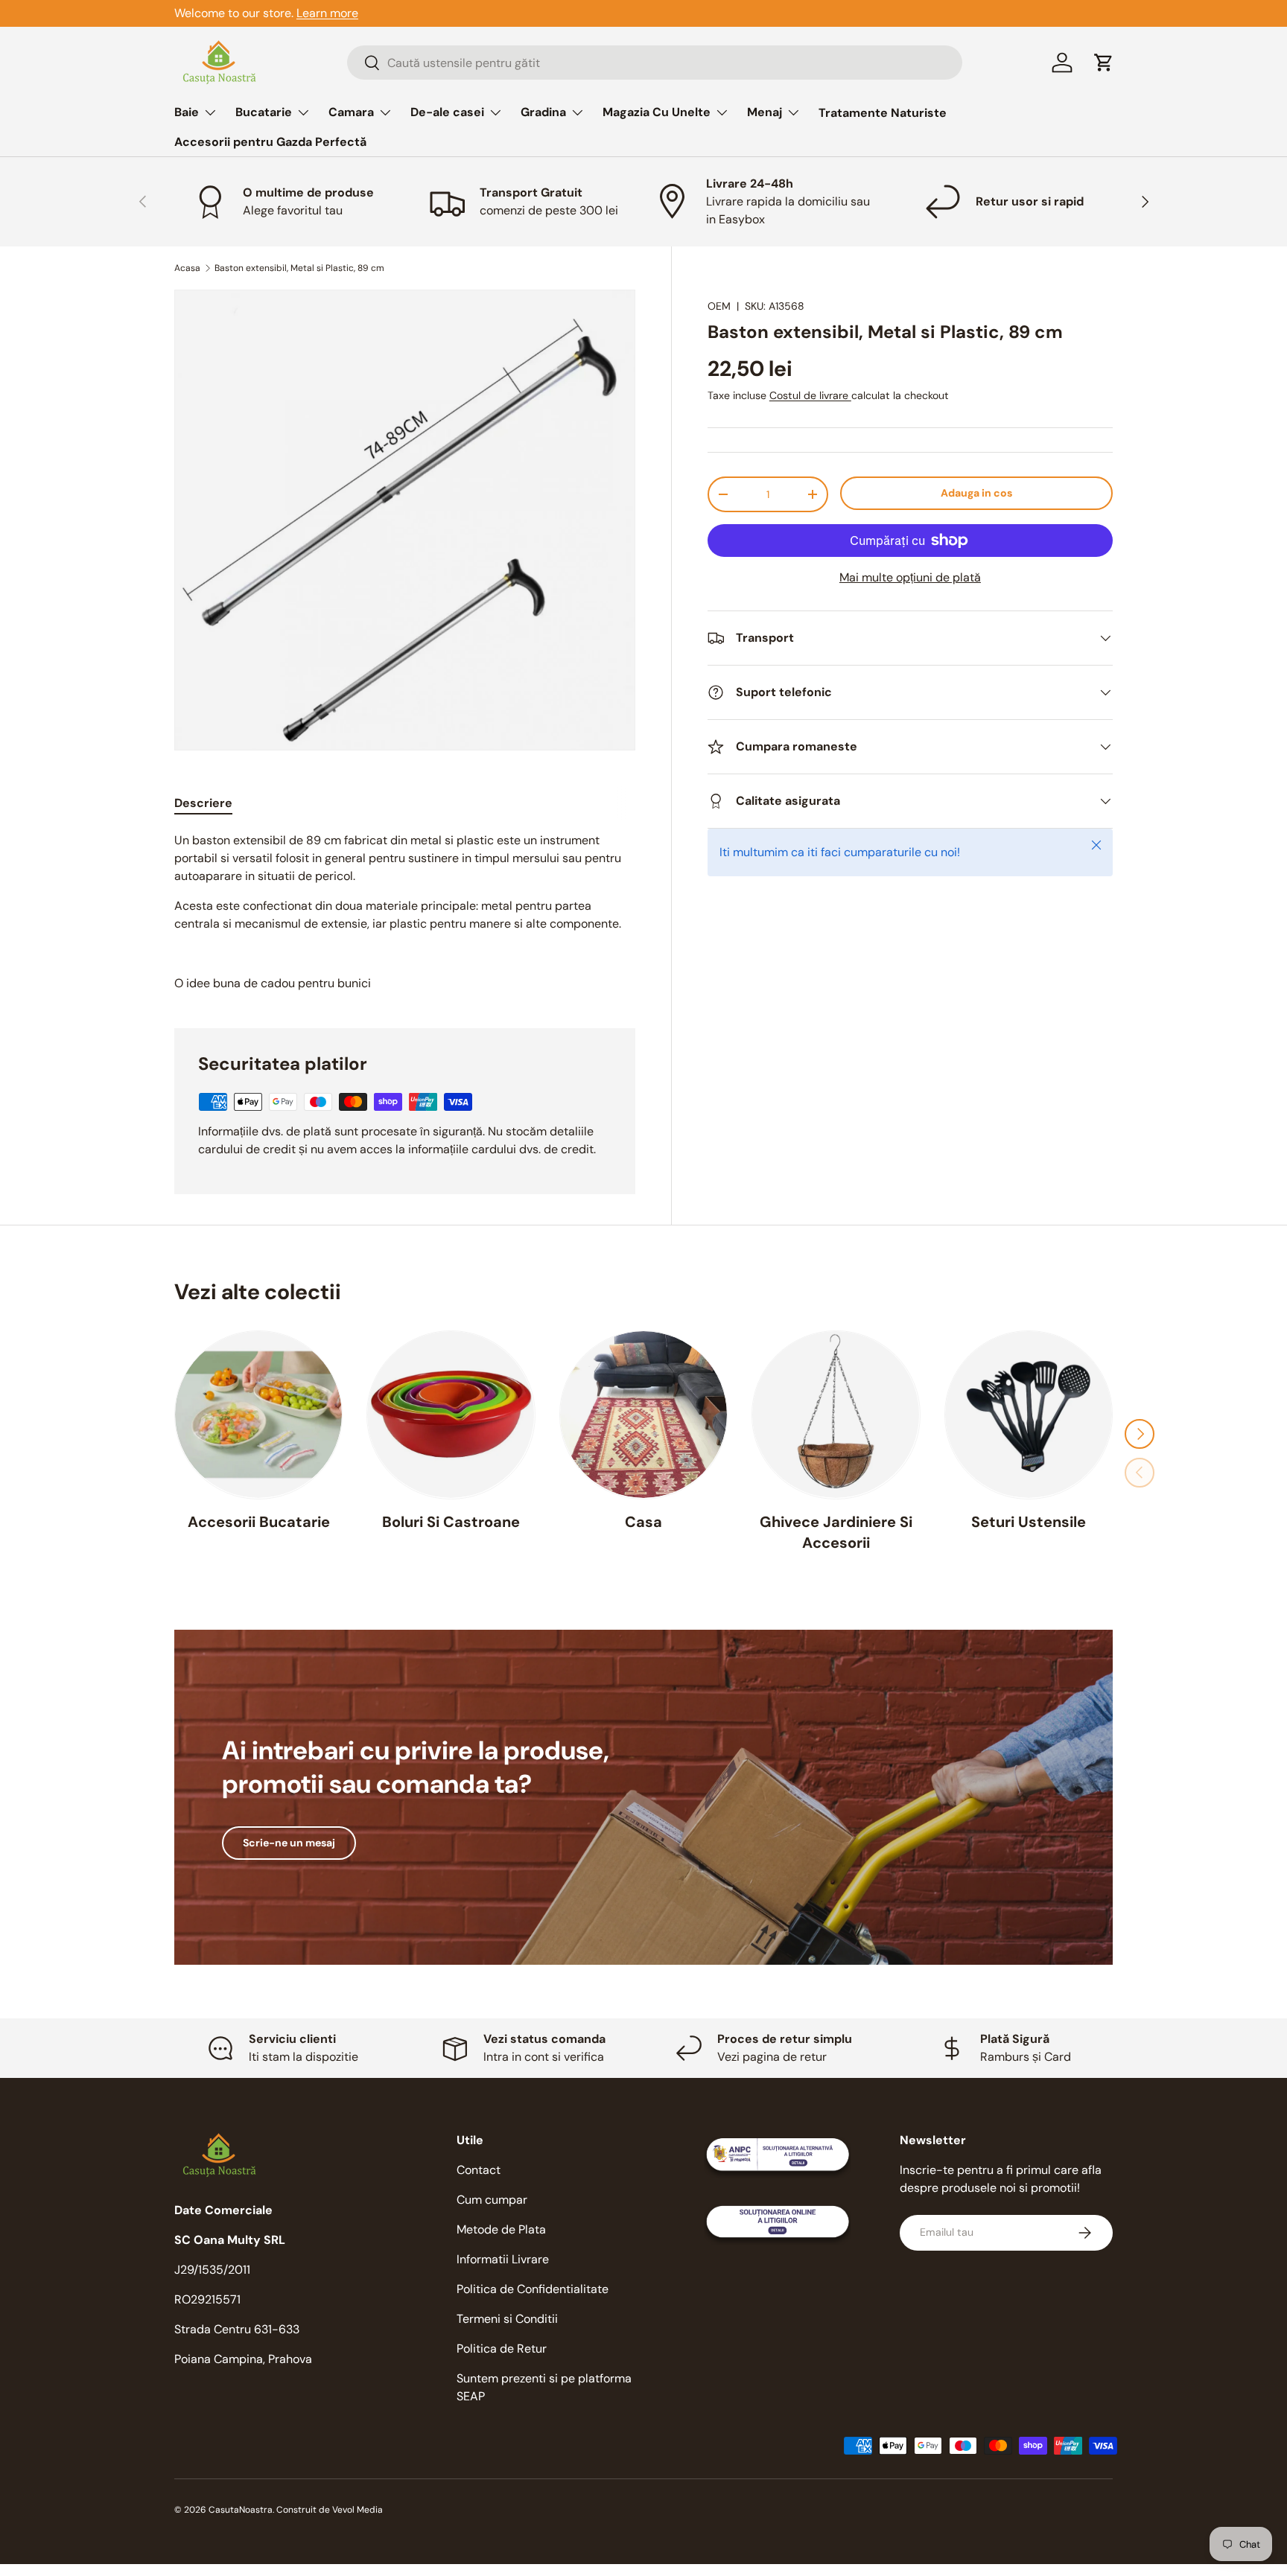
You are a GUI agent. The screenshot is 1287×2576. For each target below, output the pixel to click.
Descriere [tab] (203, 803)
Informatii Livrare (503, 2259)
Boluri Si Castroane (451, 1521)
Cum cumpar (492, 2200)
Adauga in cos (976, 493)
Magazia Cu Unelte (657, 112)
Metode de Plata (501, 2229)
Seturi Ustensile (1029, 1521)
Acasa (187, 268)
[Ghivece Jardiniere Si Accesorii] (836, 1415)
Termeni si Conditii (507, 2319)
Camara (351, 112)
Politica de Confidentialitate (533, 2289)
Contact (479, 2170)
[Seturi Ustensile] (1029, 1415)
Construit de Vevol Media (330, 2510)
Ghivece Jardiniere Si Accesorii (836, 1531)
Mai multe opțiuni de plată (910, 577)
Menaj (765, 112)
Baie (187, 112)
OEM (719, 306)
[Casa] (643, 1415)
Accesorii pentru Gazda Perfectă (270, 142)
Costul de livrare (810, 395)
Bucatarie (264, 112)
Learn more (327, 13)
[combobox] (655, 63)
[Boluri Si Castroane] (451, 1415)
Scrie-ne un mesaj (289, 1843)
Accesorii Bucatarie (259, 1521)
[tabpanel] (405, 912)
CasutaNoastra (241, 2510)
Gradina (543, 112)
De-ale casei (447, 112)
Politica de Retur (502, 2349)
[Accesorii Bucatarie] (258, 1415)
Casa (643, 1521)
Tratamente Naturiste (883, 113)
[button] (1104, 63)
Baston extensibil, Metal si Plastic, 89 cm (299, 268)
